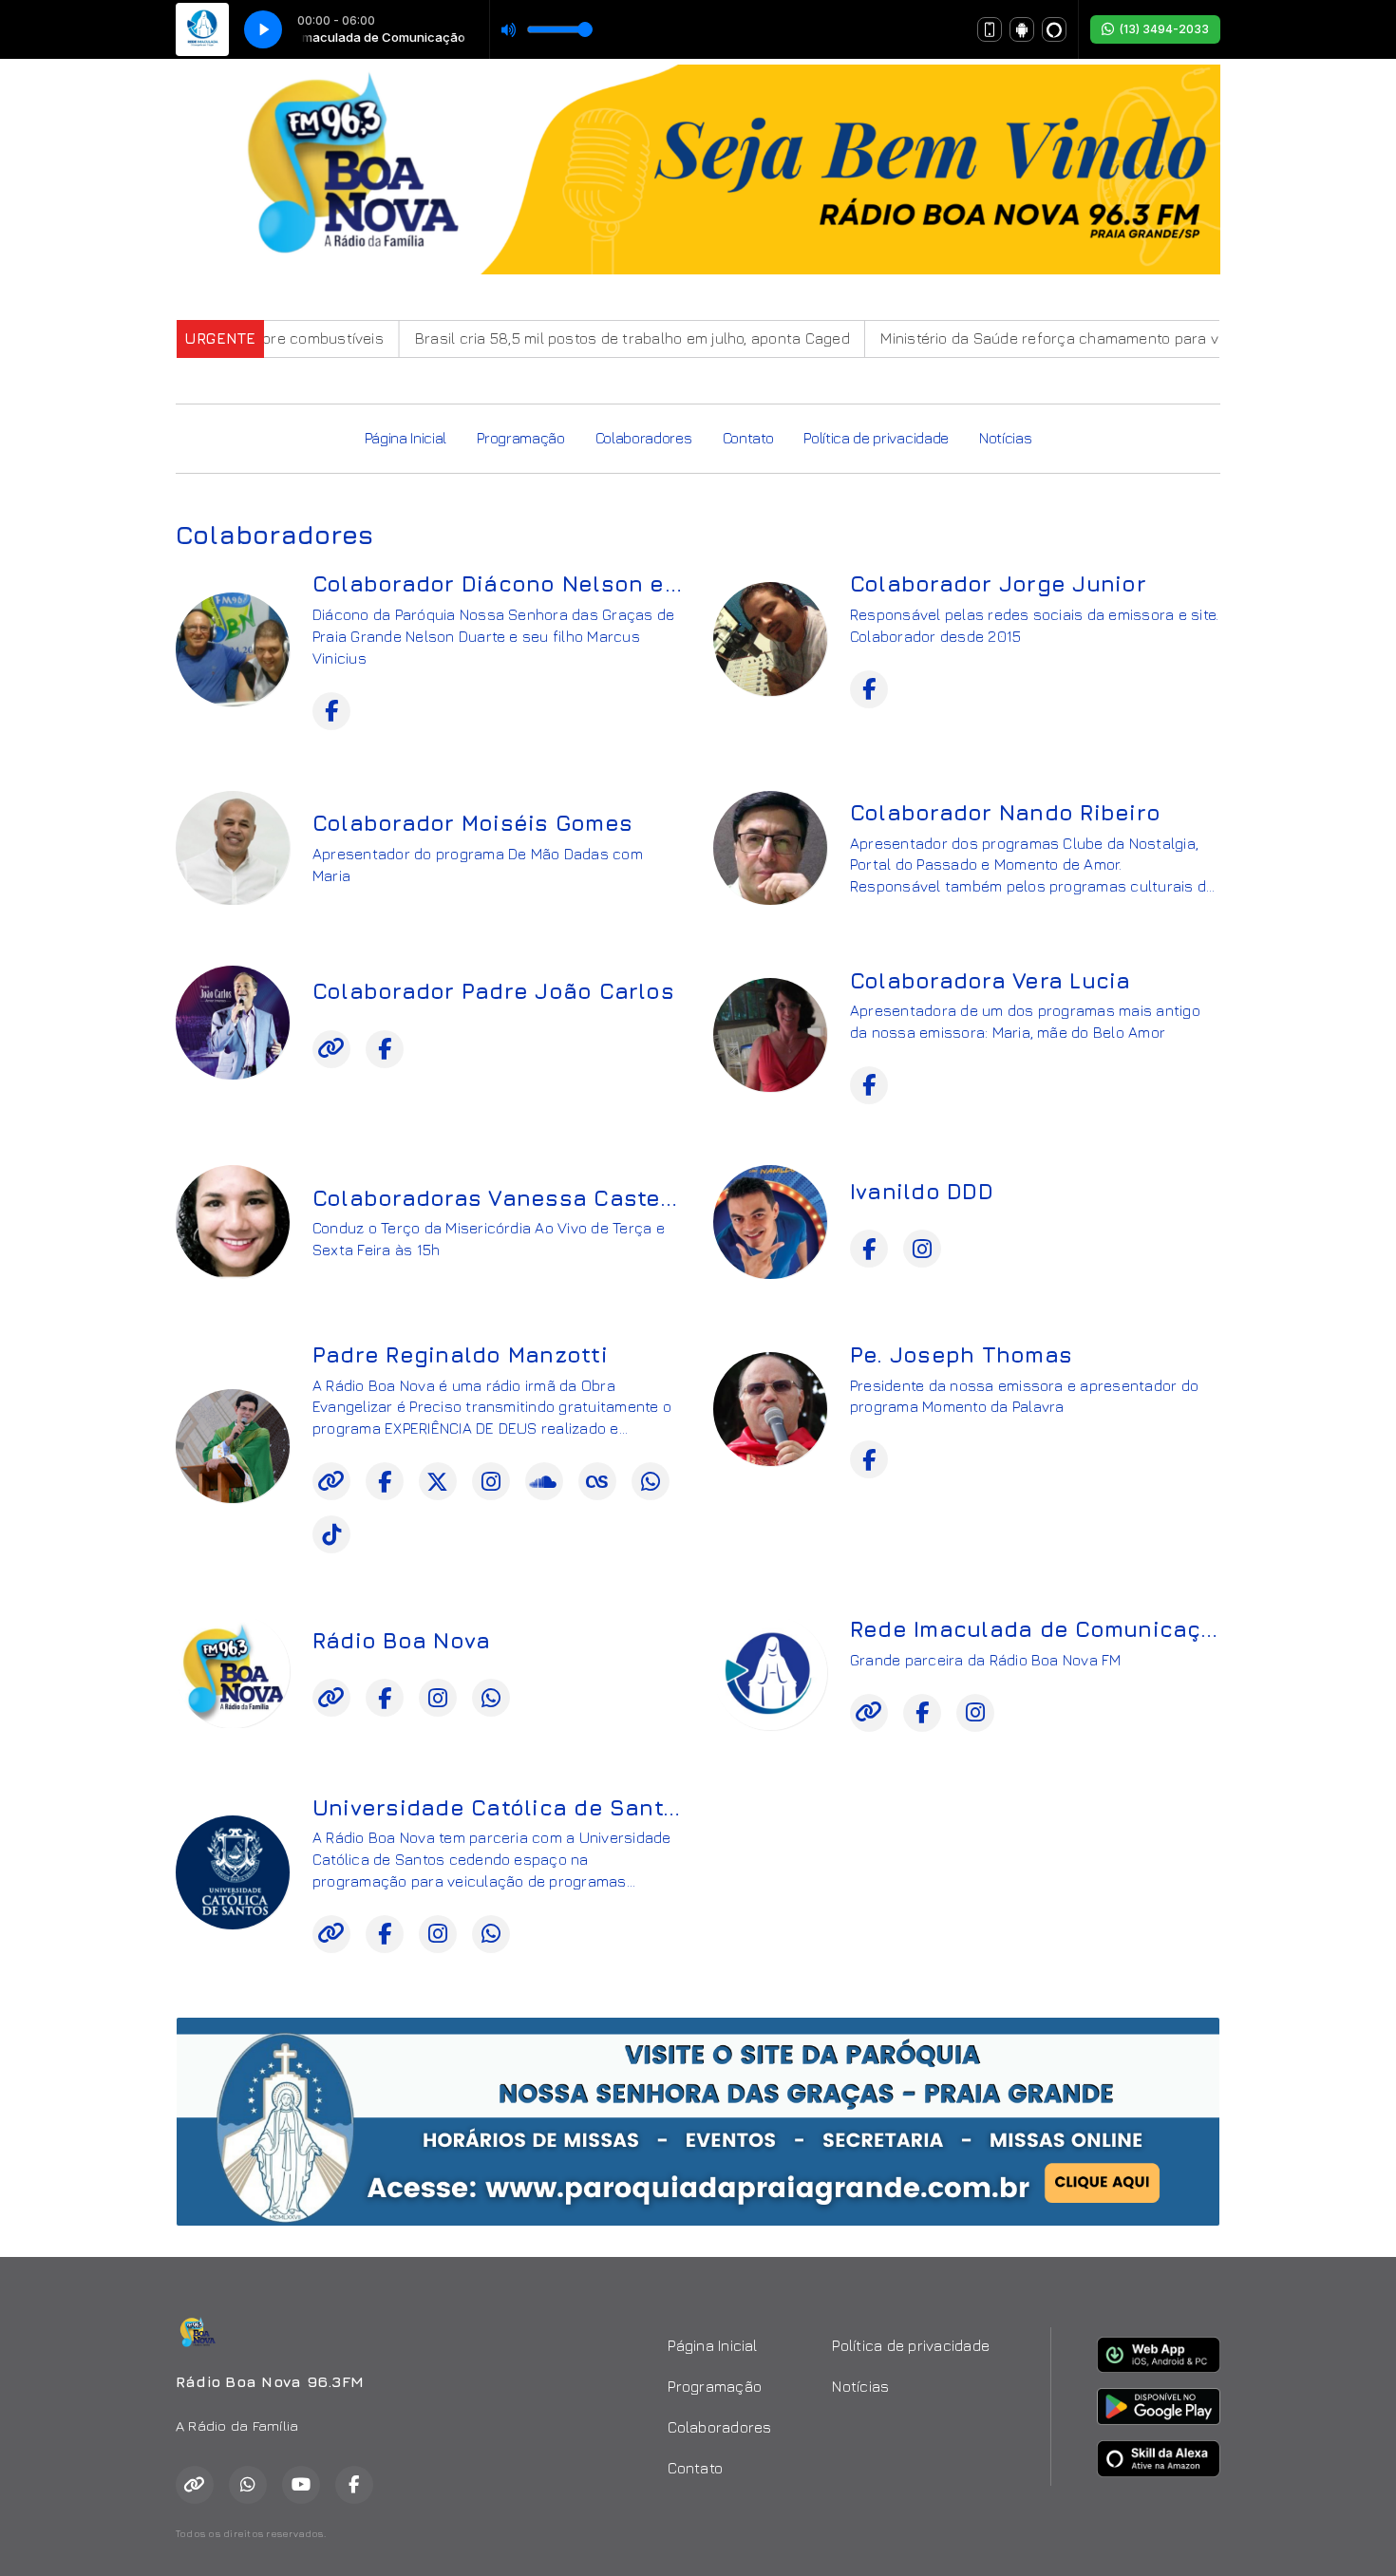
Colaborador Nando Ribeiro (1005, 812)
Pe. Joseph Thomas (961, 1354)
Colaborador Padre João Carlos (493, 991)
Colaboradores (644, 438)
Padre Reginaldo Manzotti (460, 1354)
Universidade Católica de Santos (501, 1807)
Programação (520, 438)
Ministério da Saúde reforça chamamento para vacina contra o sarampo (1075, 338)
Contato (748, 438)
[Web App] (990, 29)
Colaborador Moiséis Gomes (472, 823)
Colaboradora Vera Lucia (990, 980)
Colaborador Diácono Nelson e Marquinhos (559, 583)
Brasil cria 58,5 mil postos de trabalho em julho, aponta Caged (574, 338)
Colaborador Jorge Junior (998, 583)
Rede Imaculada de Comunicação (1040, 1629)
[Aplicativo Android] (1022, 29)
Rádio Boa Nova (401, 1640)
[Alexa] (1054, 29)
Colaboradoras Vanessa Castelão (505, 1198)
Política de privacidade (876, 438)
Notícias (1005, 438)
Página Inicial (406, 438)
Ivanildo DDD (922, 1191)
